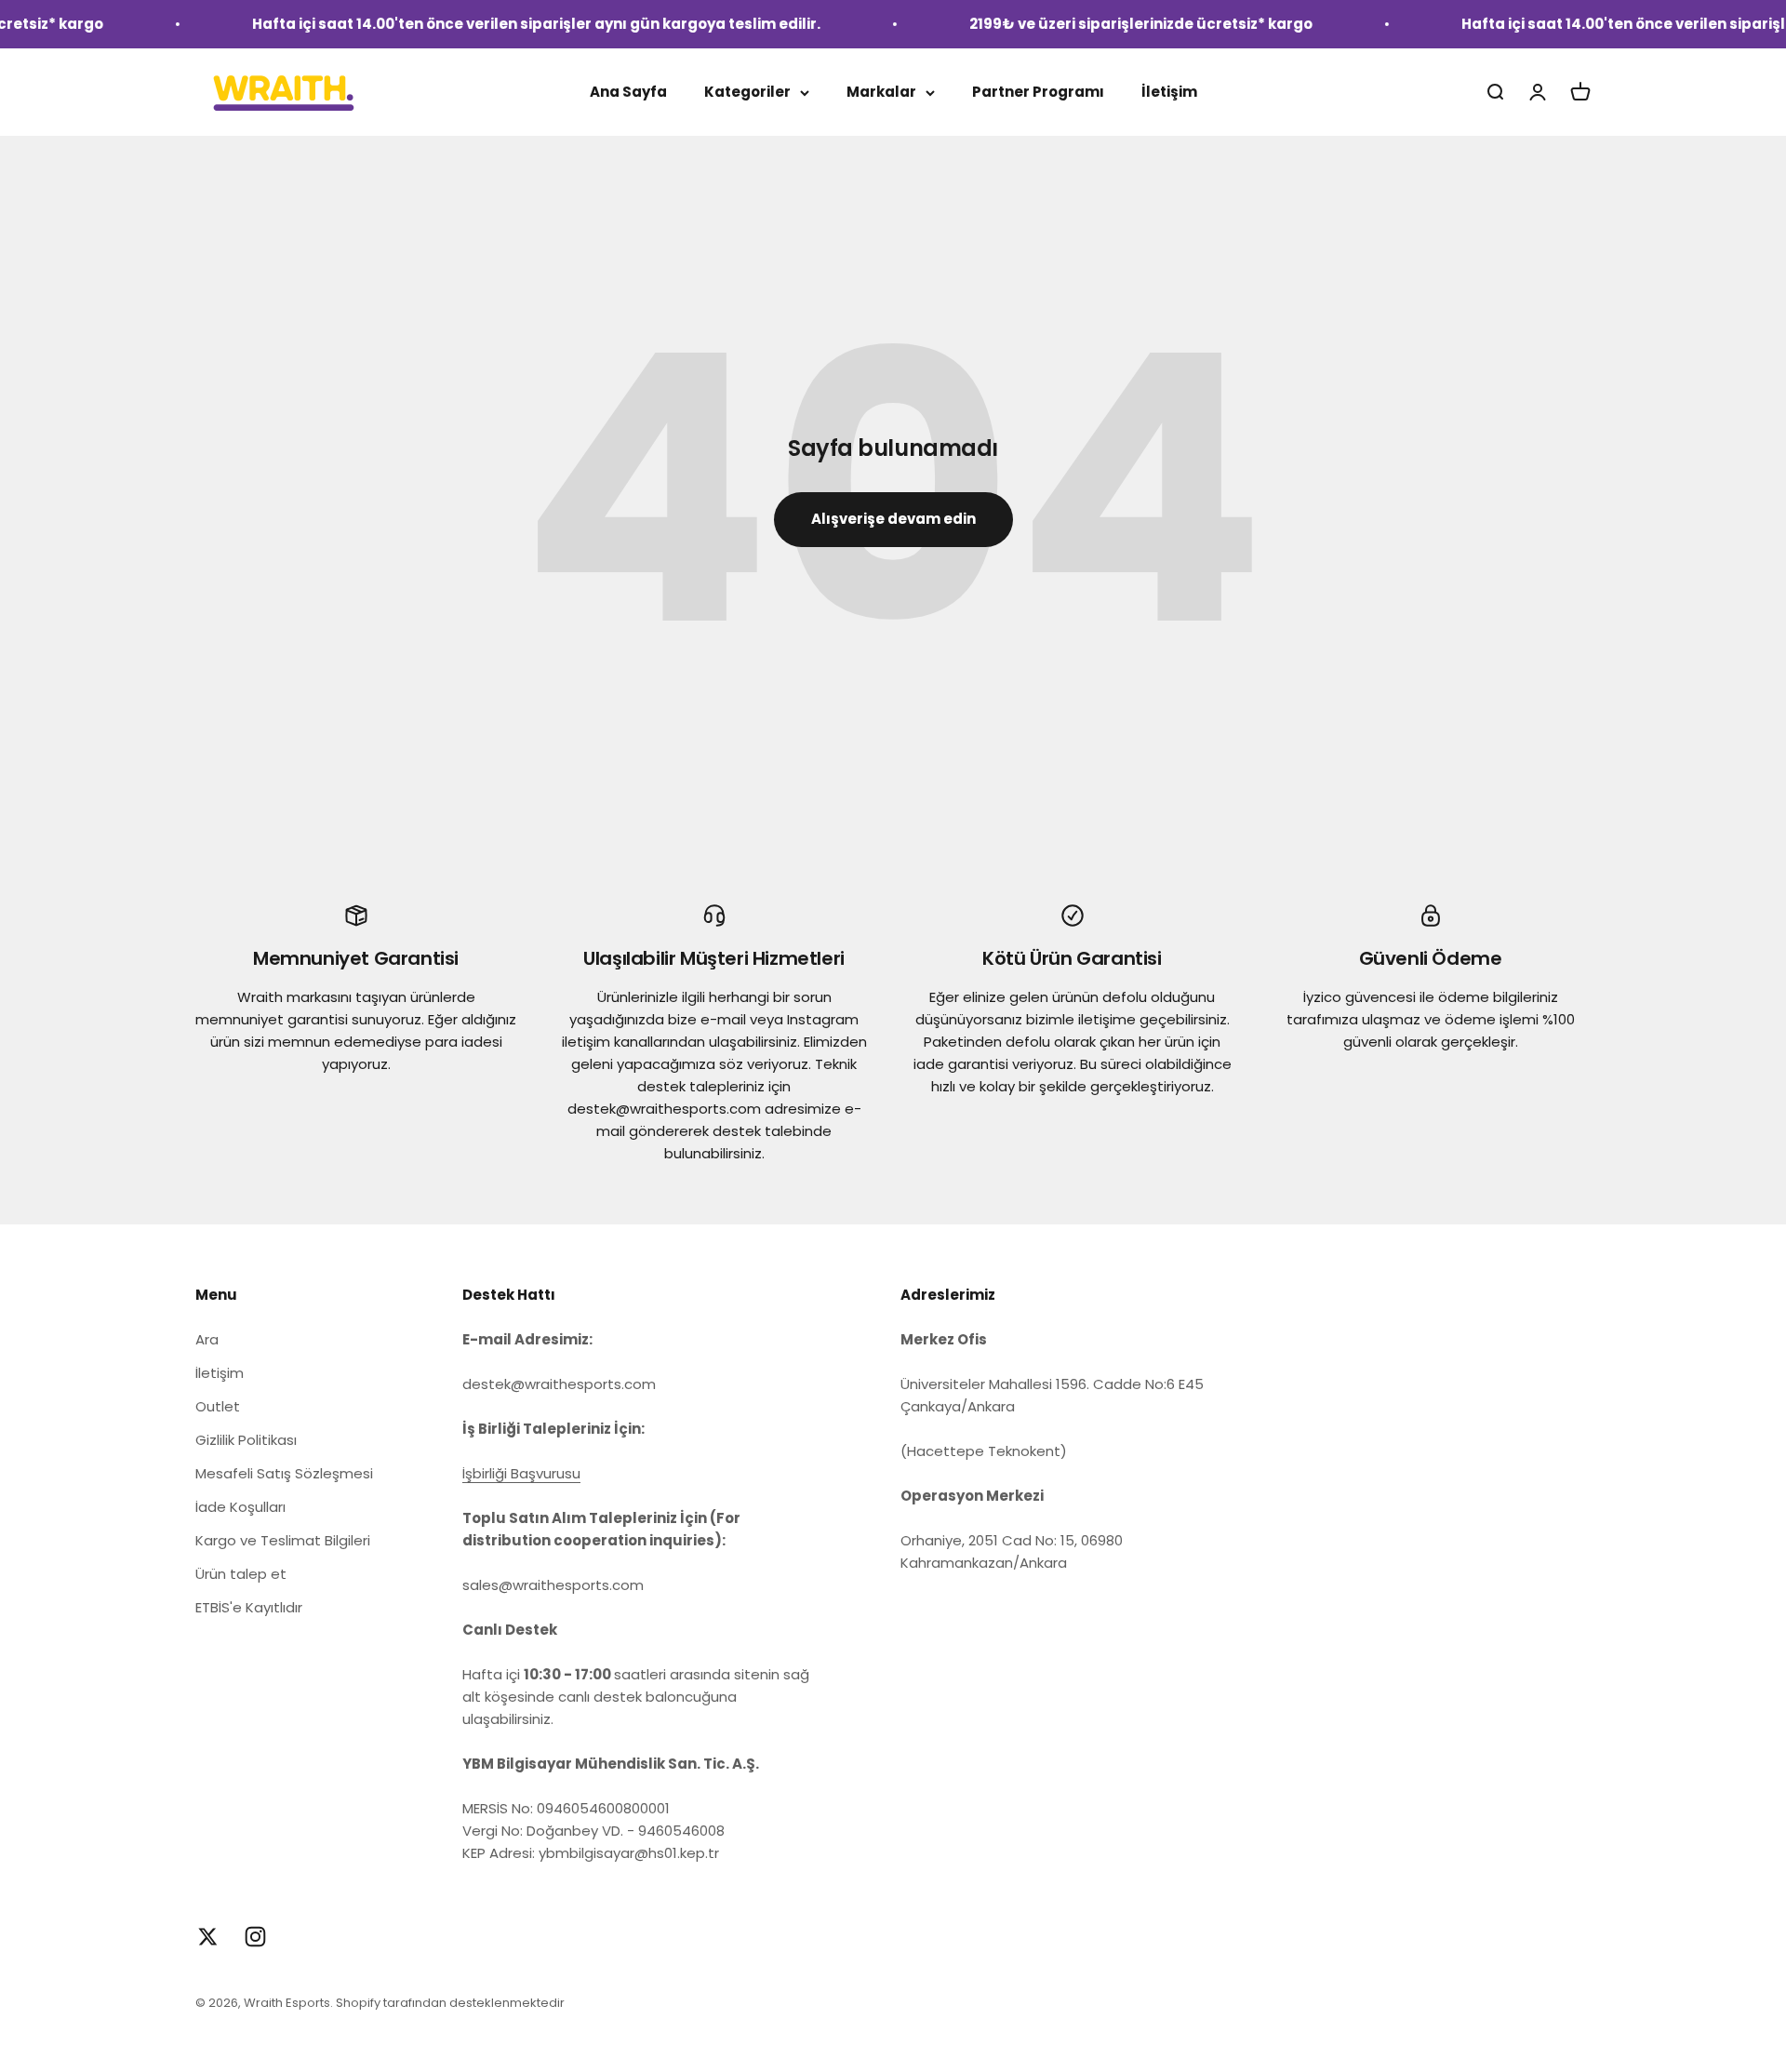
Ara (207, 1339)
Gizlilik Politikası (246, 1440)
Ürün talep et (241, 1574)
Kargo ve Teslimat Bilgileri (283, 1540)
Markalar (881, 92)
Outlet (218, 1406)
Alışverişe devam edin (893, 519)
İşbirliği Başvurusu (521, 1473)
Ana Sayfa (628, 92)
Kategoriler (747, 92)
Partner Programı (1038, 92)
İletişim (1169, 92)
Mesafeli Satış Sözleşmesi (284, 1473)
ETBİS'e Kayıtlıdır (249, 1607)
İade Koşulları (240, 1507)
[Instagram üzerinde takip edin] (255, 1937)
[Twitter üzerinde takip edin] (208, 1937)
